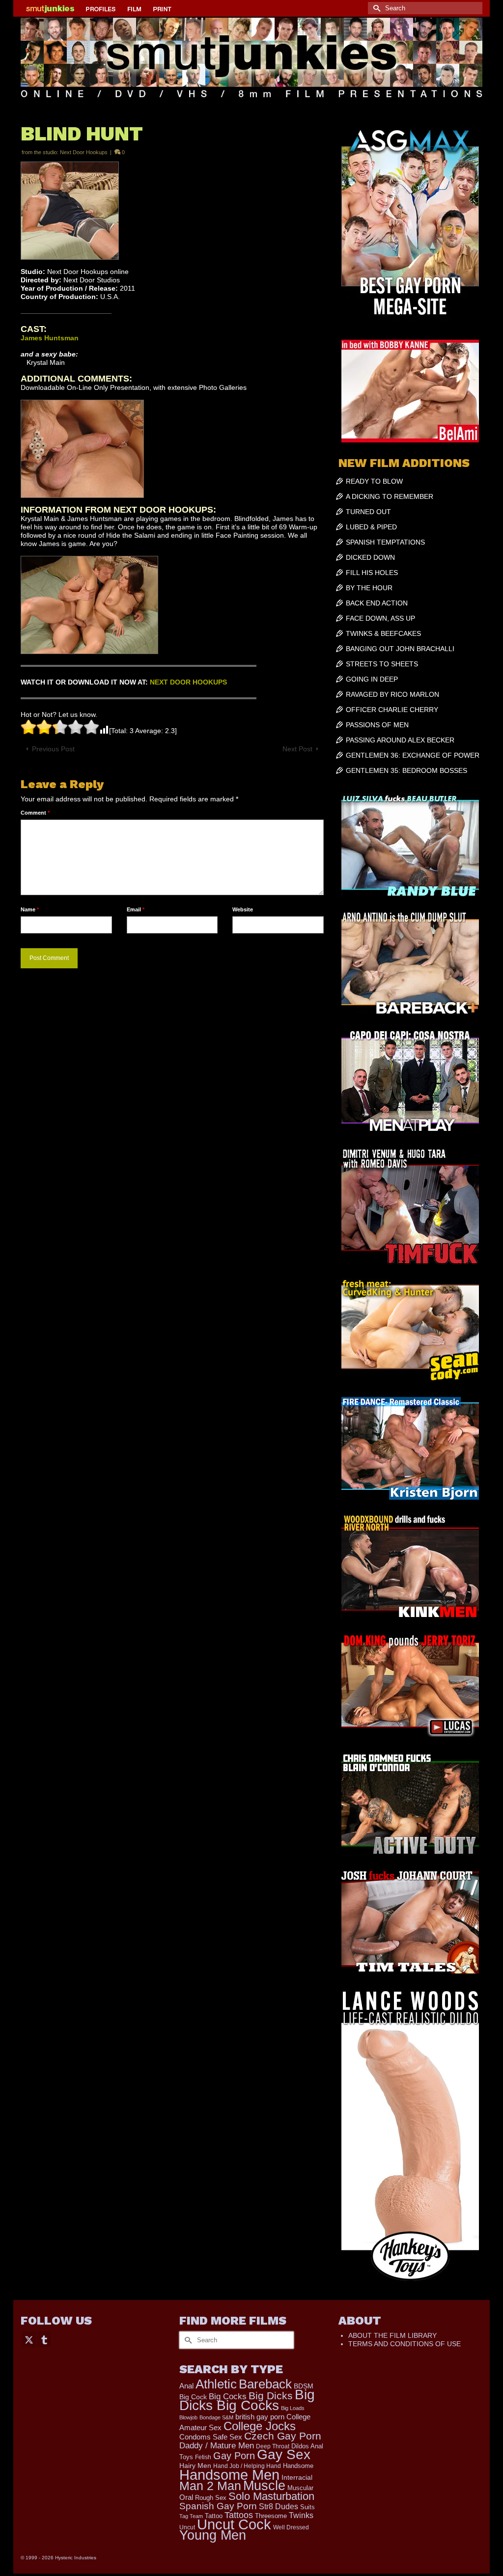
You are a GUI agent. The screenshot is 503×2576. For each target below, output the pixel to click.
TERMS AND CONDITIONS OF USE (405, 2344)
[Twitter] (29, 2339)
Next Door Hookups (84, 152)
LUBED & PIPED (371, 527)
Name (30, 909)
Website (243, 909)
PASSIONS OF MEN (377, 725)
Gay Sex (284, 2454)
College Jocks (260, 2426)
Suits (307, 2507)
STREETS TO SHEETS (382, 664)
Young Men (213, 2535)
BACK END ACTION (377, 603)
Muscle (264, 2486)
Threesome (271, 2516)
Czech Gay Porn (283, 2436)
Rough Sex (211, 2498)
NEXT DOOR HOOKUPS (188, 682)
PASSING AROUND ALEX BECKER (400, 740)
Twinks (301, 2515)
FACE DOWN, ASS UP (380, 618)
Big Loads (293, 2408)
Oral (186, 2497)
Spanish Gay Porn (218, 2506)
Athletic (216, 2384)
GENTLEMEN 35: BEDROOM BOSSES (406, 770)
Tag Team (191, 2516)
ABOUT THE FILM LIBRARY (392, 2335)
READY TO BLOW (374, 481)
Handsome (298, 2466)
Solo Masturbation (271, 2496)
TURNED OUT (368, 512)
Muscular (300, 2488)
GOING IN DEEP (372, 679)
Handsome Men (229, 2475)
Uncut (187, 2527)
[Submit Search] (375, 8)
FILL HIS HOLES (372, 573)
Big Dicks (271, 2396)
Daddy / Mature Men (217, 2446)
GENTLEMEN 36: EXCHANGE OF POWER (413, 755)
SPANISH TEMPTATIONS (385, 542)
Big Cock (193, 2397)
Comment (35, 813)
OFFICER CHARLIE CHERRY (392, 710)
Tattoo (214, 2516)
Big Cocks (228, 2397)
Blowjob (188, 2417)
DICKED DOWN (370, 557)
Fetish (203, 2457)
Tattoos (239, 2515)
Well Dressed (291, 2527)
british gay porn (260, 2417)
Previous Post (53, 749)
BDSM (304, 2386)
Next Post (297, 749)
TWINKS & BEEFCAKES (383, 633)
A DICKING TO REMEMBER (390, 496)
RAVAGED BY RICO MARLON (392, 694)
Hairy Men (195, 2466)
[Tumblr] (44, 2339)
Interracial (297, 2477)
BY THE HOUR (369, 588)
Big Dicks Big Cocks (247, 2400)
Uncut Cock (234, 2524)
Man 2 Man (210, 2486)
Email (136, 909)
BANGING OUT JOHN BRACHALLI (400, 649)
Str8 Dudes (279, 2507)
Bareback (265, 2384)
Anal (186, 2386)
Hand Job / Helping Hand (247, 2466)
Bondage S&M (216, 2417)
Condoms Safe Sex (211, 2437)
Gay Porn (234, 2456)
